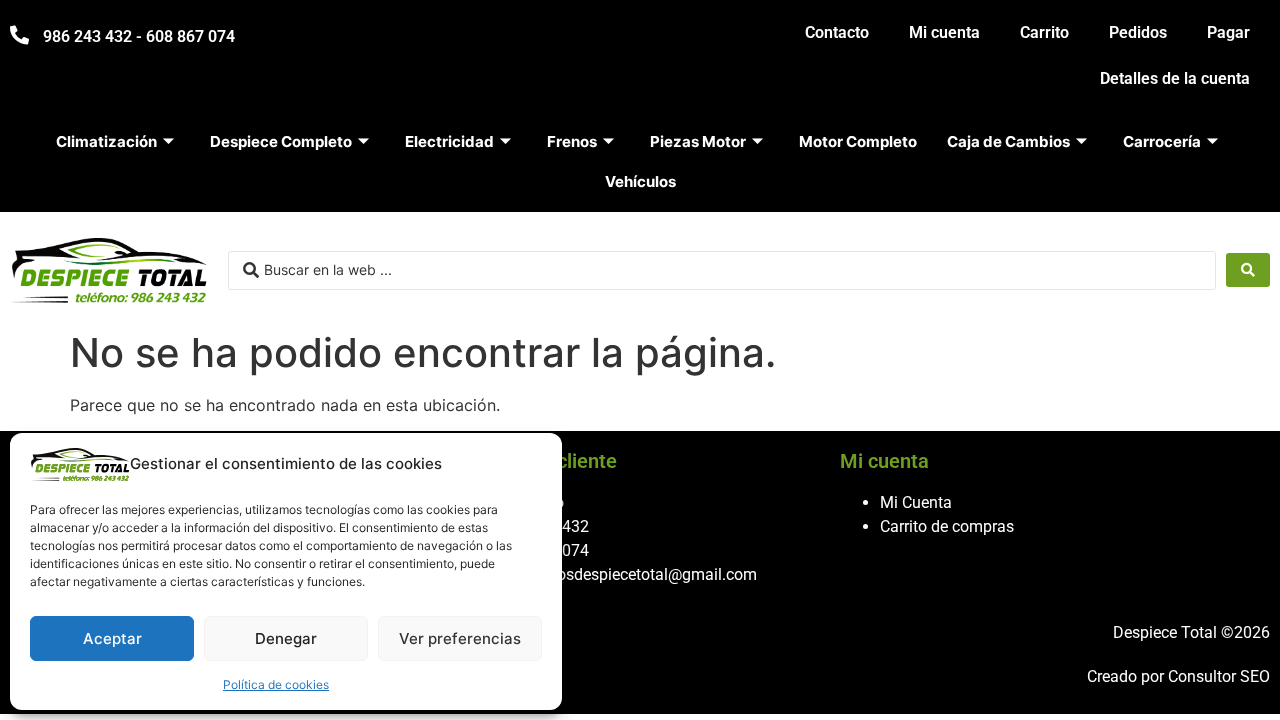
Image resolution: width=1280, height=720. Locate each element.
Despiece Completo (281, 141)
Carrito (1044, 32)
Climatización (106, 141)
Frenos (572, 141)
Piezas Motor (698, 141)
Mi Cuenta (916, 502)
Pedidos (1138, 32)
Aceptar (112, 638)
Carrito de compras (947, 526)
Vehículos (640, 181)
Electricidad (449, 141)
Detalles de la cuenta (1175, 78)
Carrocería (1162, 141)
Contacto (837, 32)
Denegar (286, 638)
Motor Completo (858, 141)
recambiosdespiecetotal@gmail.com (628, 574)
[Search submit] (1248, 270)
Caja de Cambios (1008, 141)
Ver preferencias (460, 638)
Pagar (1228, 32)
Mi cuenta (944, 32)
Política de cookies (276, 684)
